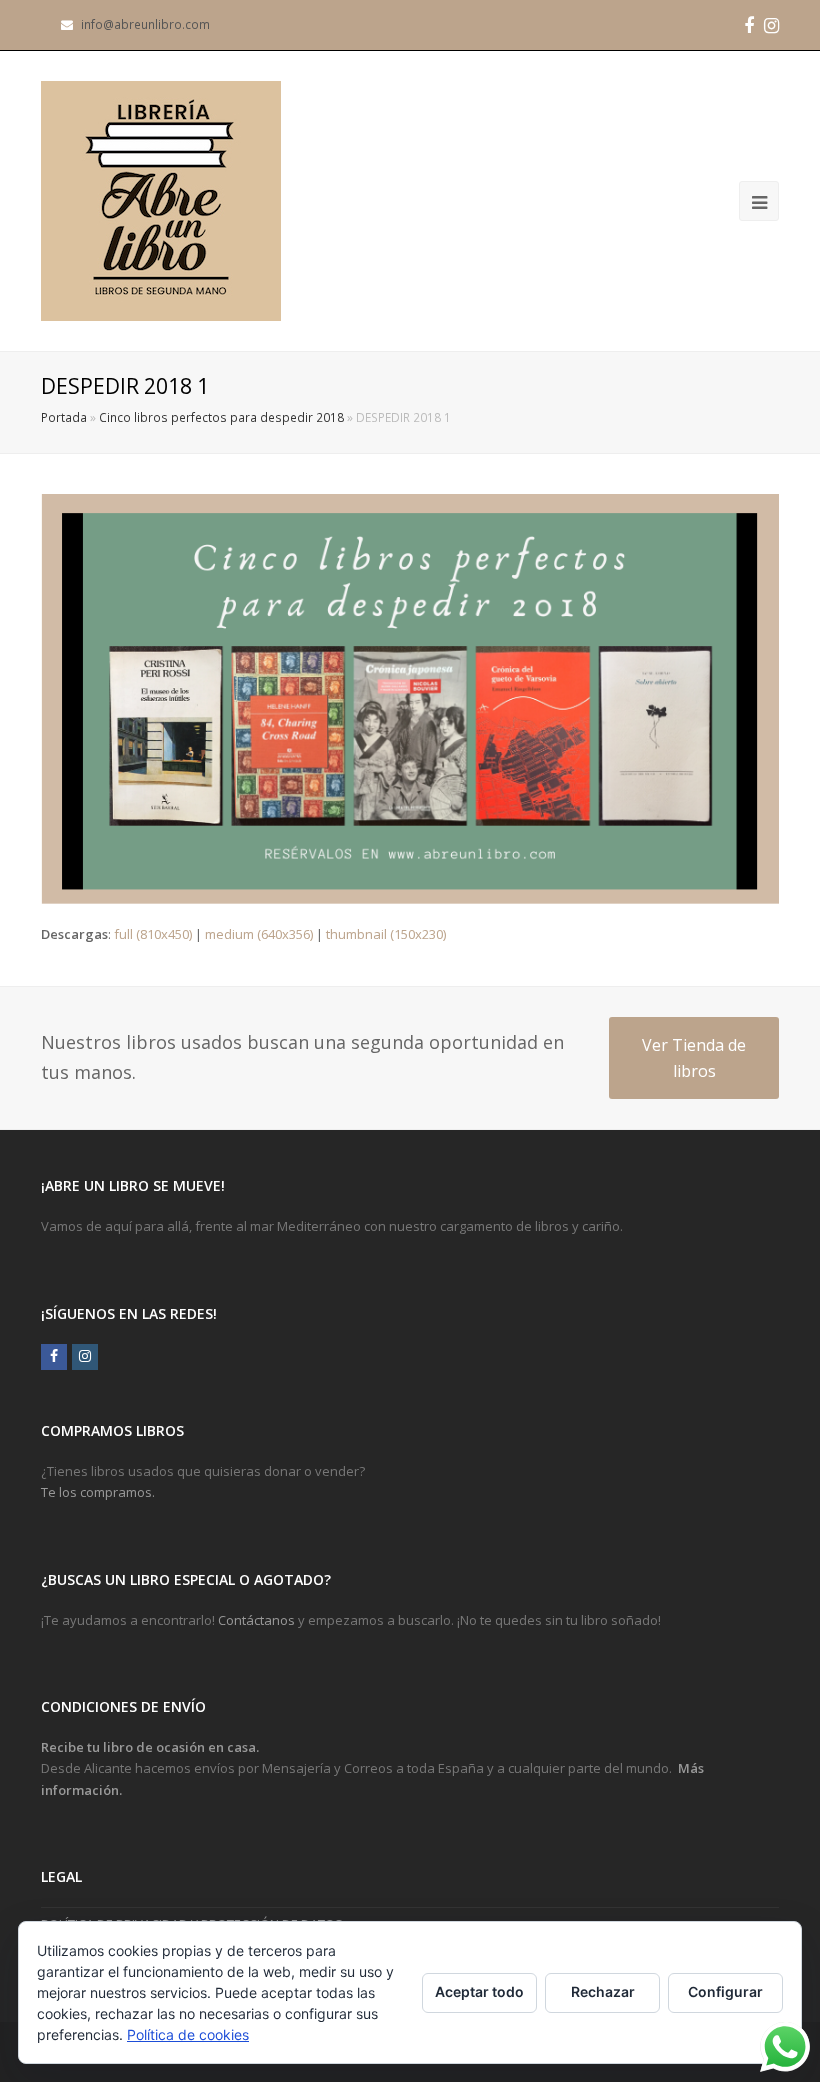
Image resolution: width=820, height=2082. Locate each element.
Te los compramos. (98, 1492)
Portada (64, 417)
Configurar (725, 1991)
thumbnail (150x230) (386, 934)
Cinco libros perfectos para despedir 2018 (221, 417)
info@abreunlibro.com (145, 24)
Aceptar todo (479, 1991)
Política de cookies (188, 2034)
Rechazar (603, 1991)
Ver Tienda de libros (694, 1058)
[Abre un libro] (161, 201)
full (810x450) (153, 934)
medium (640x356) (259, 934)
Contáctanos (256, 1620)
